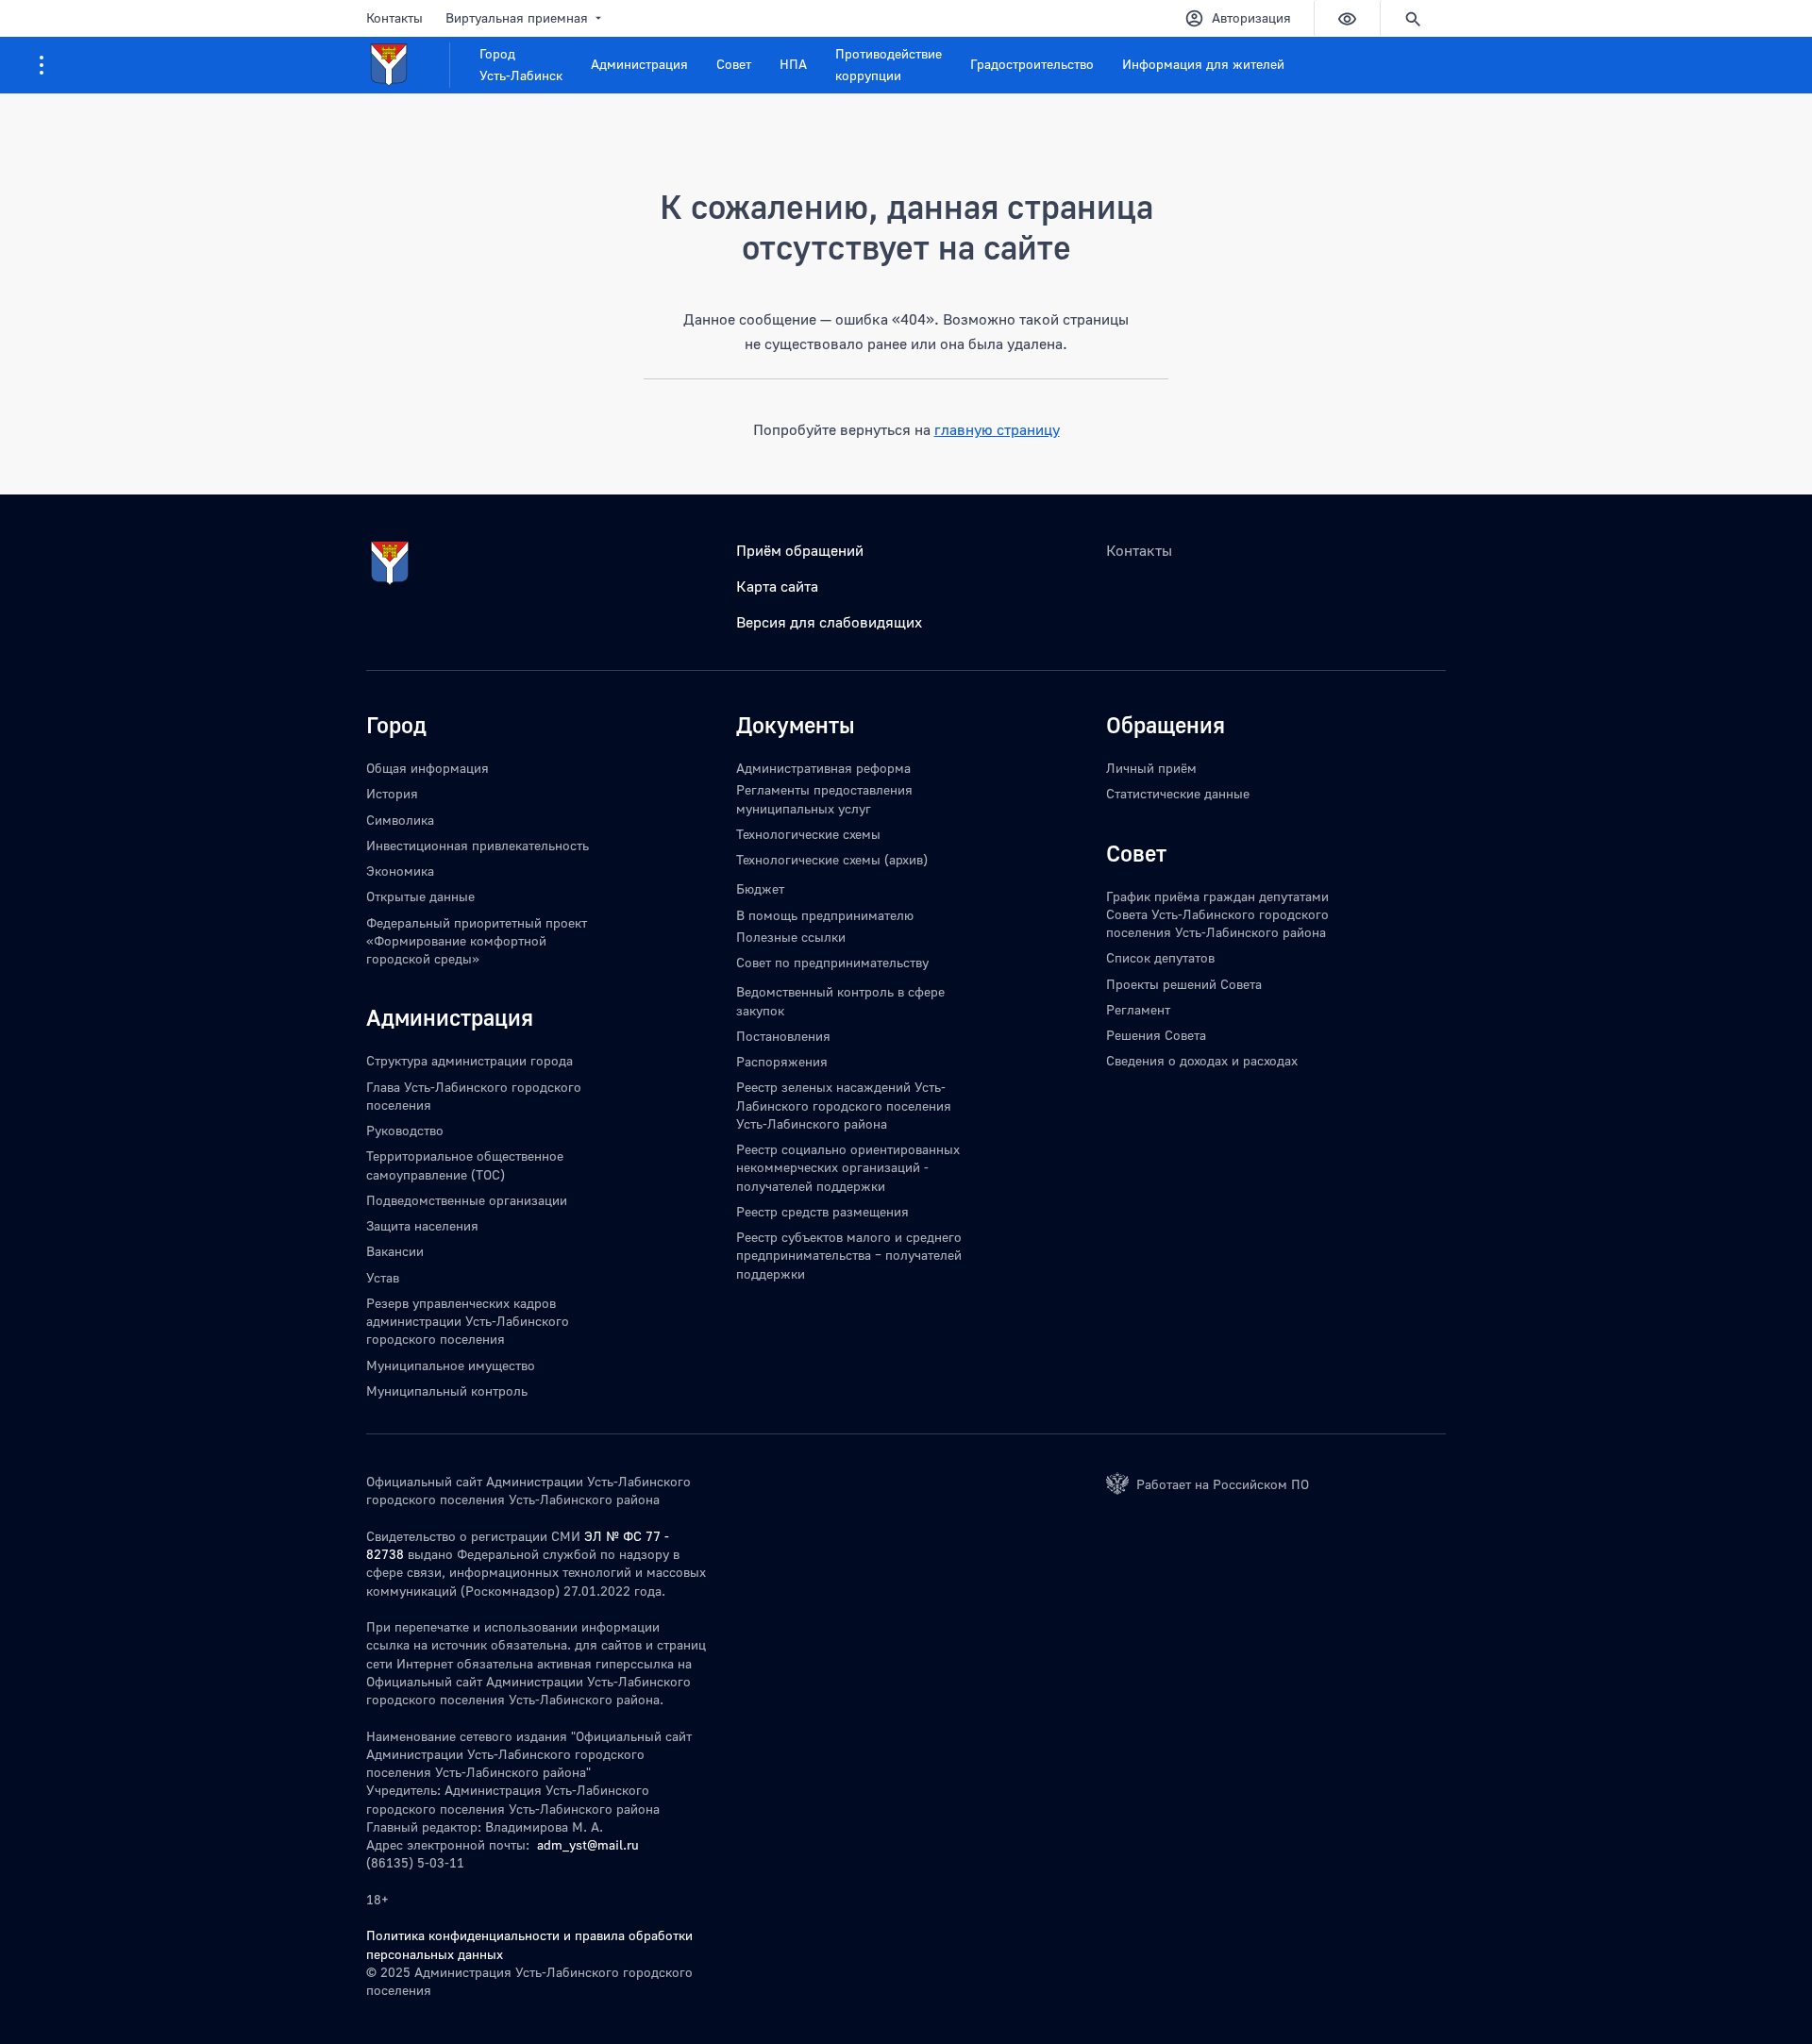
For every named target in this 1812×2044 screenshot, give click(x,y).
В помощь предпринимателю (825, 915)
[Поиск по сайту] (1413, 18)
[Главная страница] (408, 65)
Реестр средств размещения (822, 1211)
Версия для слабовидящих (829, 622)
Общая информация (428, 768)
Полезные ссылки (791, 937)
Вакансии (395, 1251)
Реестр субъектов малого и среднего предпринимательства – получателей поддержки (849, 1255)
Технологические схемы (808, 834)
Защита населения (422, 1225)
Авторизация (1251, 17)
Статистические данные (1178, 793)
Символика (400, 820)
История (392, 793)
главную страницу (997, 429)
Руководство (405, 1130)
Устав (383, 1277)
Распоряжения (782, 1061)
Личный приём (1151, 768)
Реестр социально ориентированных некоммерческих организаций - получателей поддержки (848, 1167)
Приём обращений (800, 550)
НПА (793, 64)
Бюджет (760, 888)
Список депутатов (1160, 957)
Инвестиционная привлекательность (478, 845)
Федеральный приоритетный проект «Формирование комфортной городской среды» (477, 941)
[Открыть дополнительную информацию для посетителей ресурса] (42, 65)
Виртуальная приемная (517, 17)
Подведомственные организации (467, 1200)
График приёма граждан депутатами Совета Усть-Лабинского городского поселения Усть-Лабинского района (1217, 914)
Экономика (400, 871)
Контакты (394, 17)
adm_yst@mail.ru (588, 1844)
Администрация (639, 64)
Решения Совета (1156, 1035)
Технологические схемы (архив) (832, 859)
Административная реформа (823, 768)
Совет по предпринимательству (832, 962)
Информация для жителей (1203, 64)
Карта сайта (777, 586)
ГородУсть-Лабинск (521, 64)
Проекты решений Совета (1184, 984)
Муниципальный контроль (447, 1391)
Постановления (783, 1036)
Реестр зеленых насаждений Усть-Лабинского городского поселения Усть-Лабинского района (844, 1105)
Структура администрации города (470, 1060)
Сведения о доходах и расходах (1202, 1060)
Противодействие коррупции (889, 64)
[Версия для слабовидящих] (1347, 18)
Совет (734, 64)
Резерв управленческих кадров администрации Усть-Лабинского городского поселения (468, 1321)
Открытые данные (420, 896)
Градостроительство (1032, 64)
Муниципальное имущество (451, 1365)
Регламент (1138, 1009)
